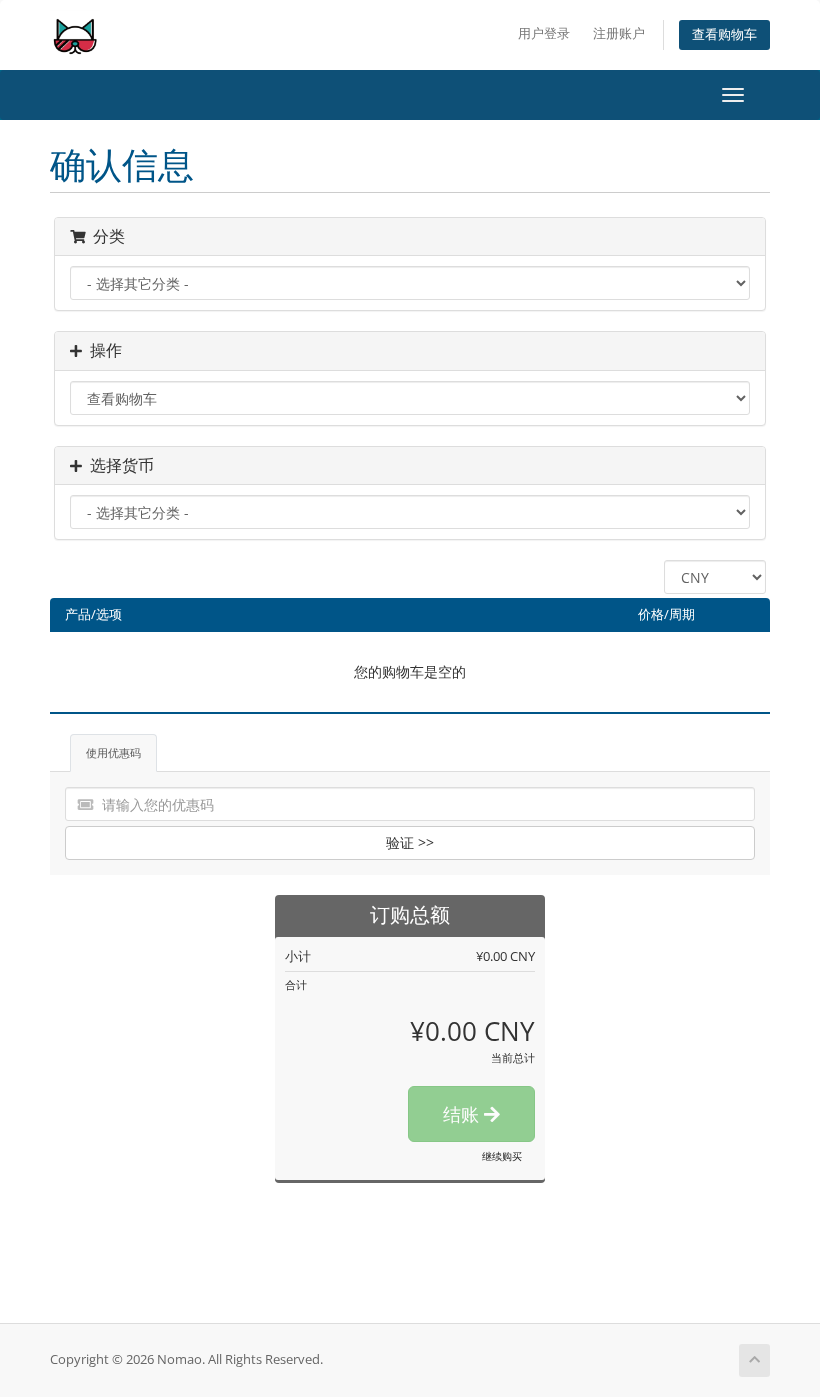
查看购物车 (724, 34)
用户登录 (544, 33)
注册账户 (619, 33)
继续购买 (502, 1156)
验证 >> (410, 842)
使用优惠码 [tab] (113, 752)
